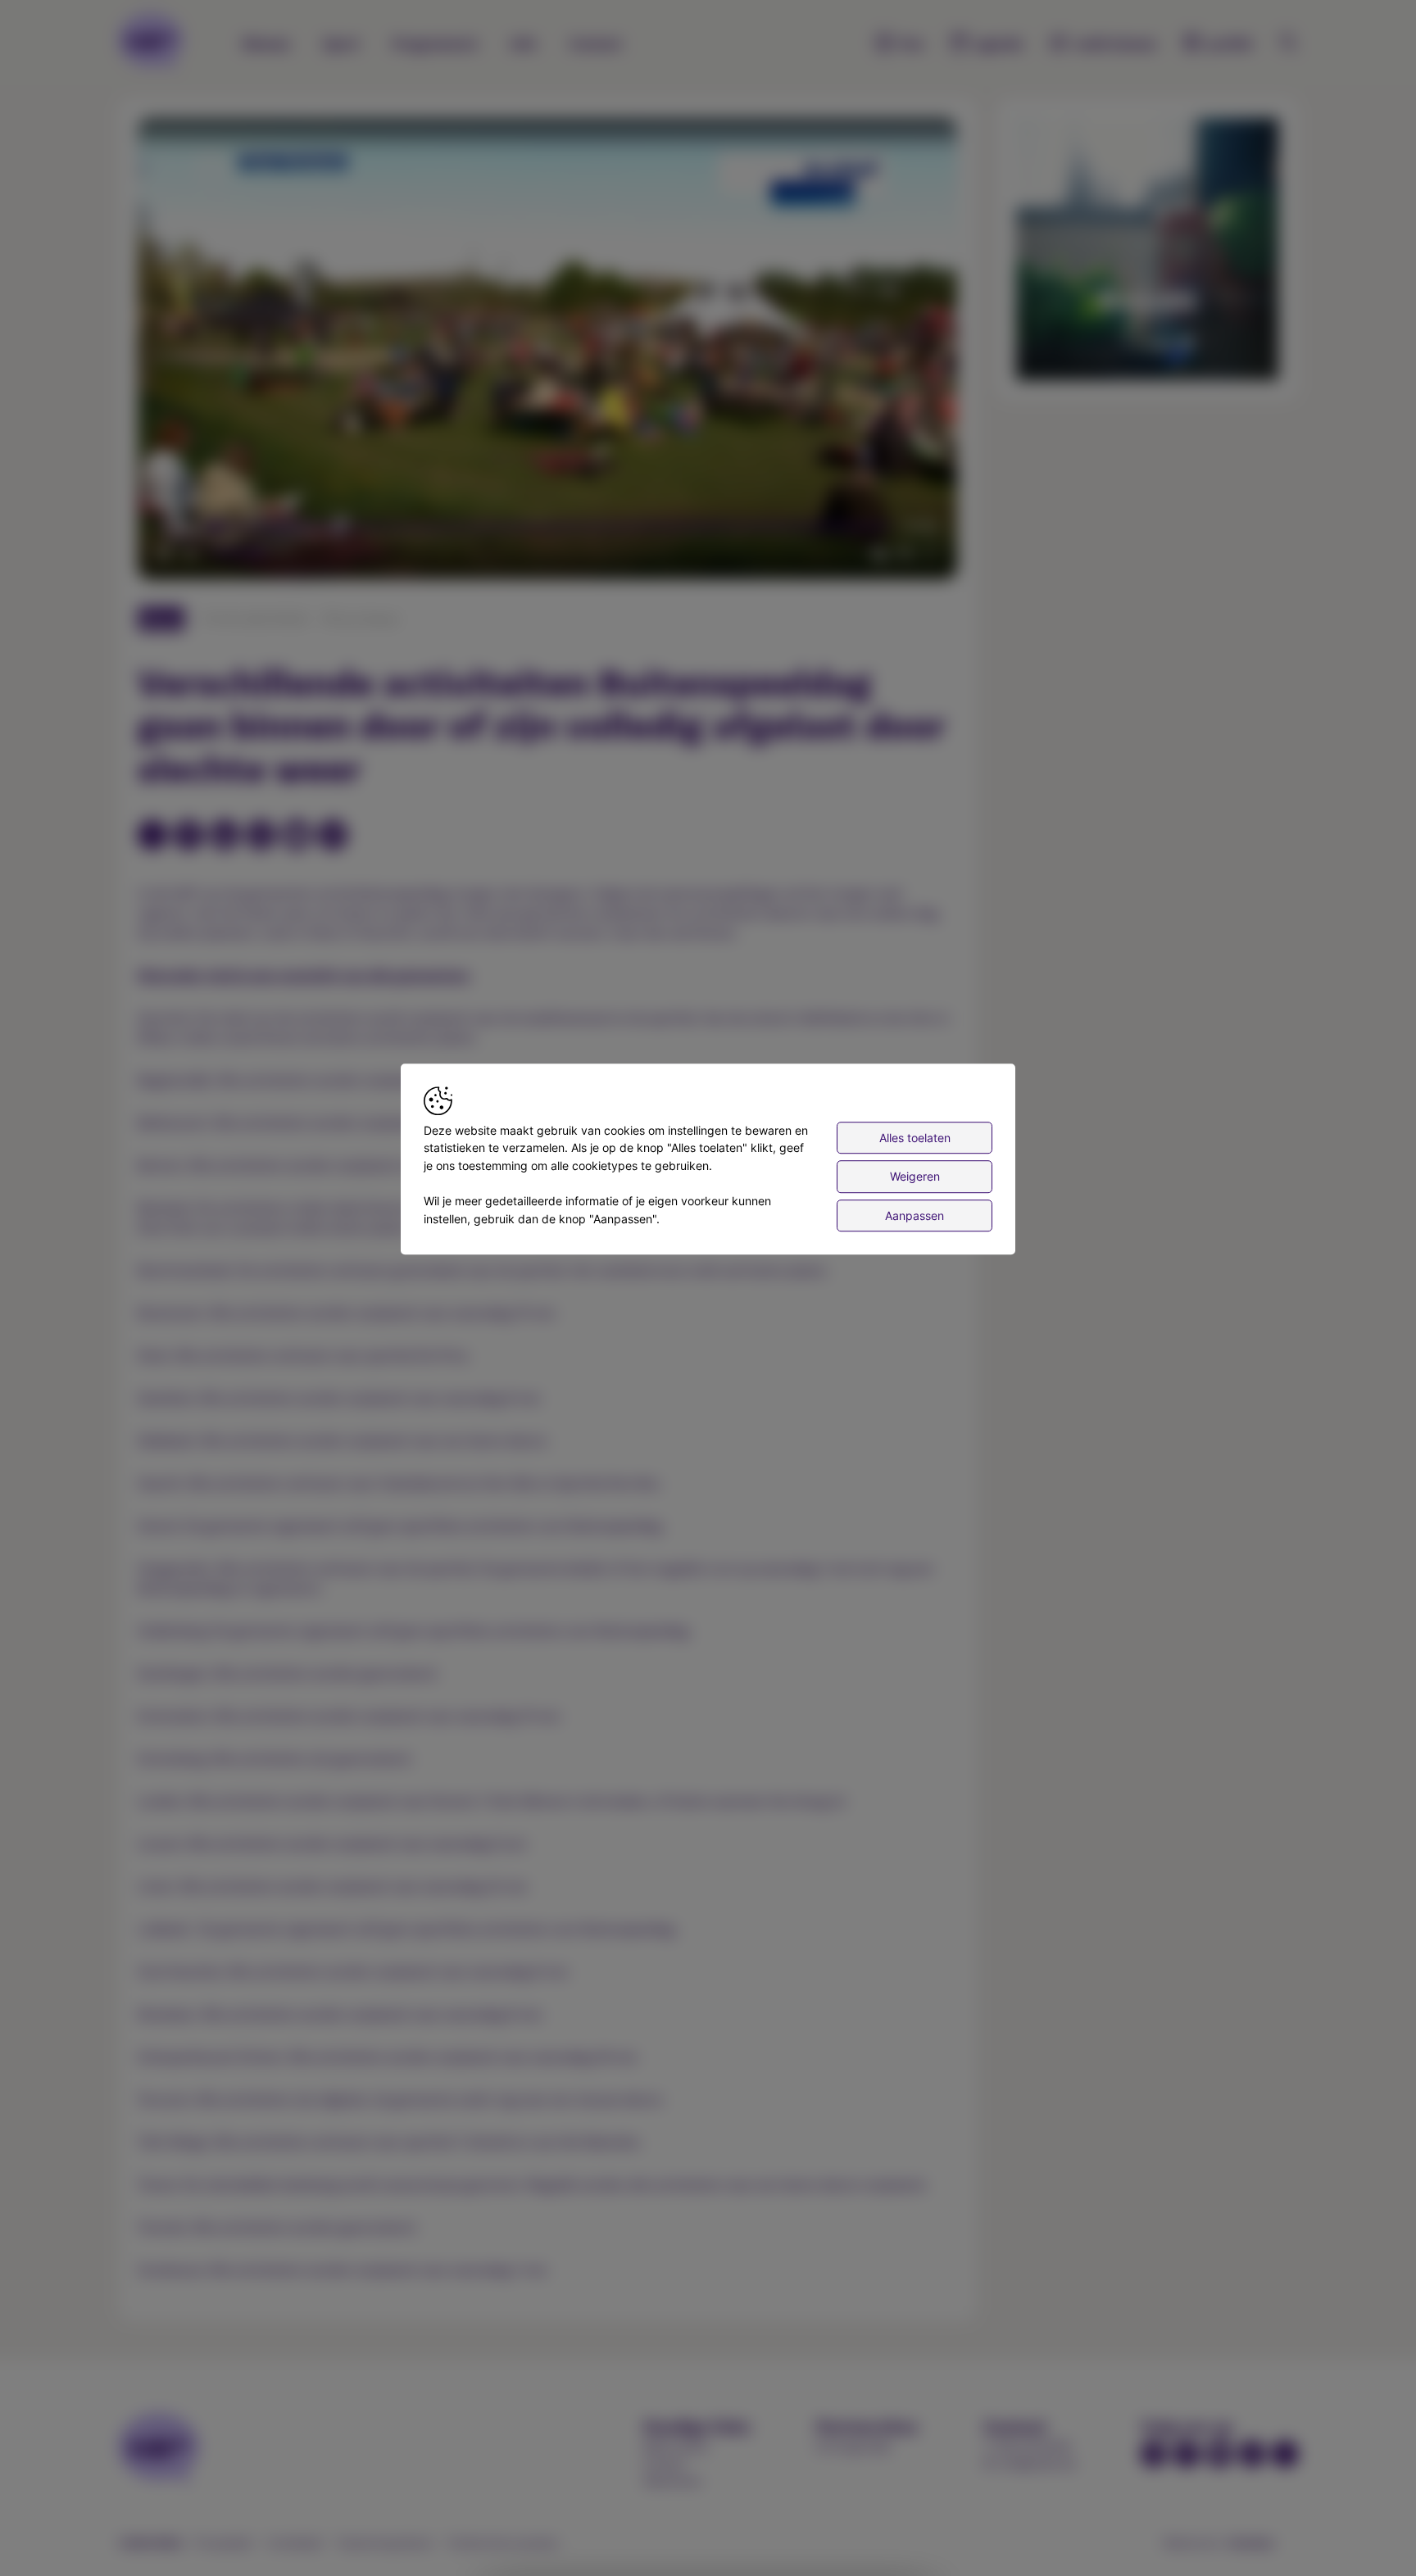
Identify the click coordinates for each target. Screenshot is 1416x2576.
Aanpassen (914, 1215)
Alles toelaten (915, 1138)
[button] (551, 352)
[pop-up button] (905, 553)
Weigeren (915, 1176)
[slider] (547, 527)
